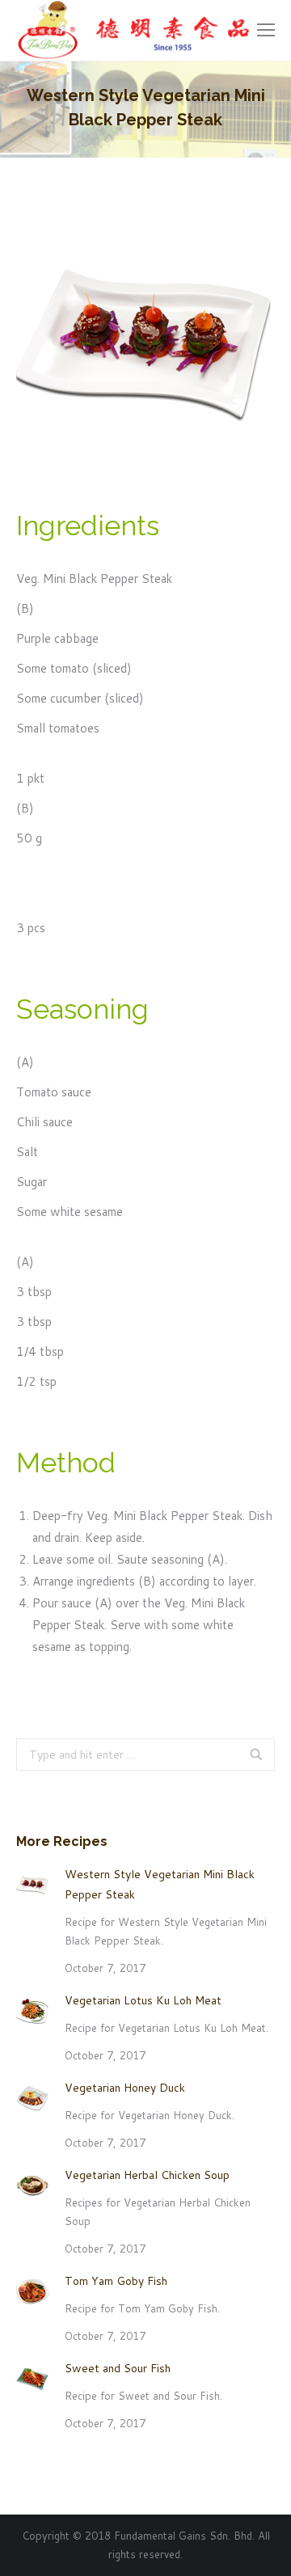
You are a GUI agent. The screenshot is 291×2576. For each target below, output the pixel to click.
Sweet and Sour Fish (118, 2368)
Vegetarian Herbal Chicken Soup (147, 2175)
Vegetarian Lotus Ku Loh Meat (143, 2000)
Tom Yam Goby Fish (116, 2281)
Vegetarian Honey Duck (125, 2088)
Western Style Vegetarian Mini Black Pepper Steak (160, 1884)
